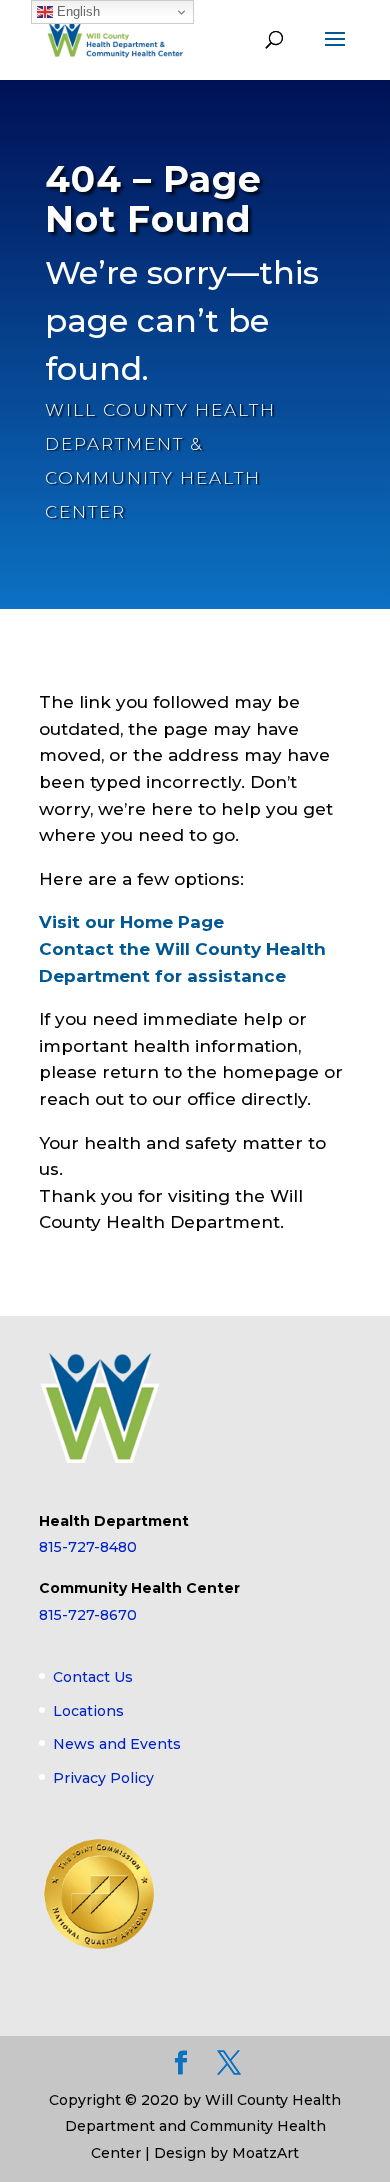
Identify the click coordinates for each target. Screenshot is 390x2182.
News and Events (117, 1744)
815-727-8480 (88, 1547)
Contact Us (93, 1677)
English (76, 11)
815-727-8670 (88, 1615)
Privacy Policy (103, 1778)
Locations (88, 1711)
